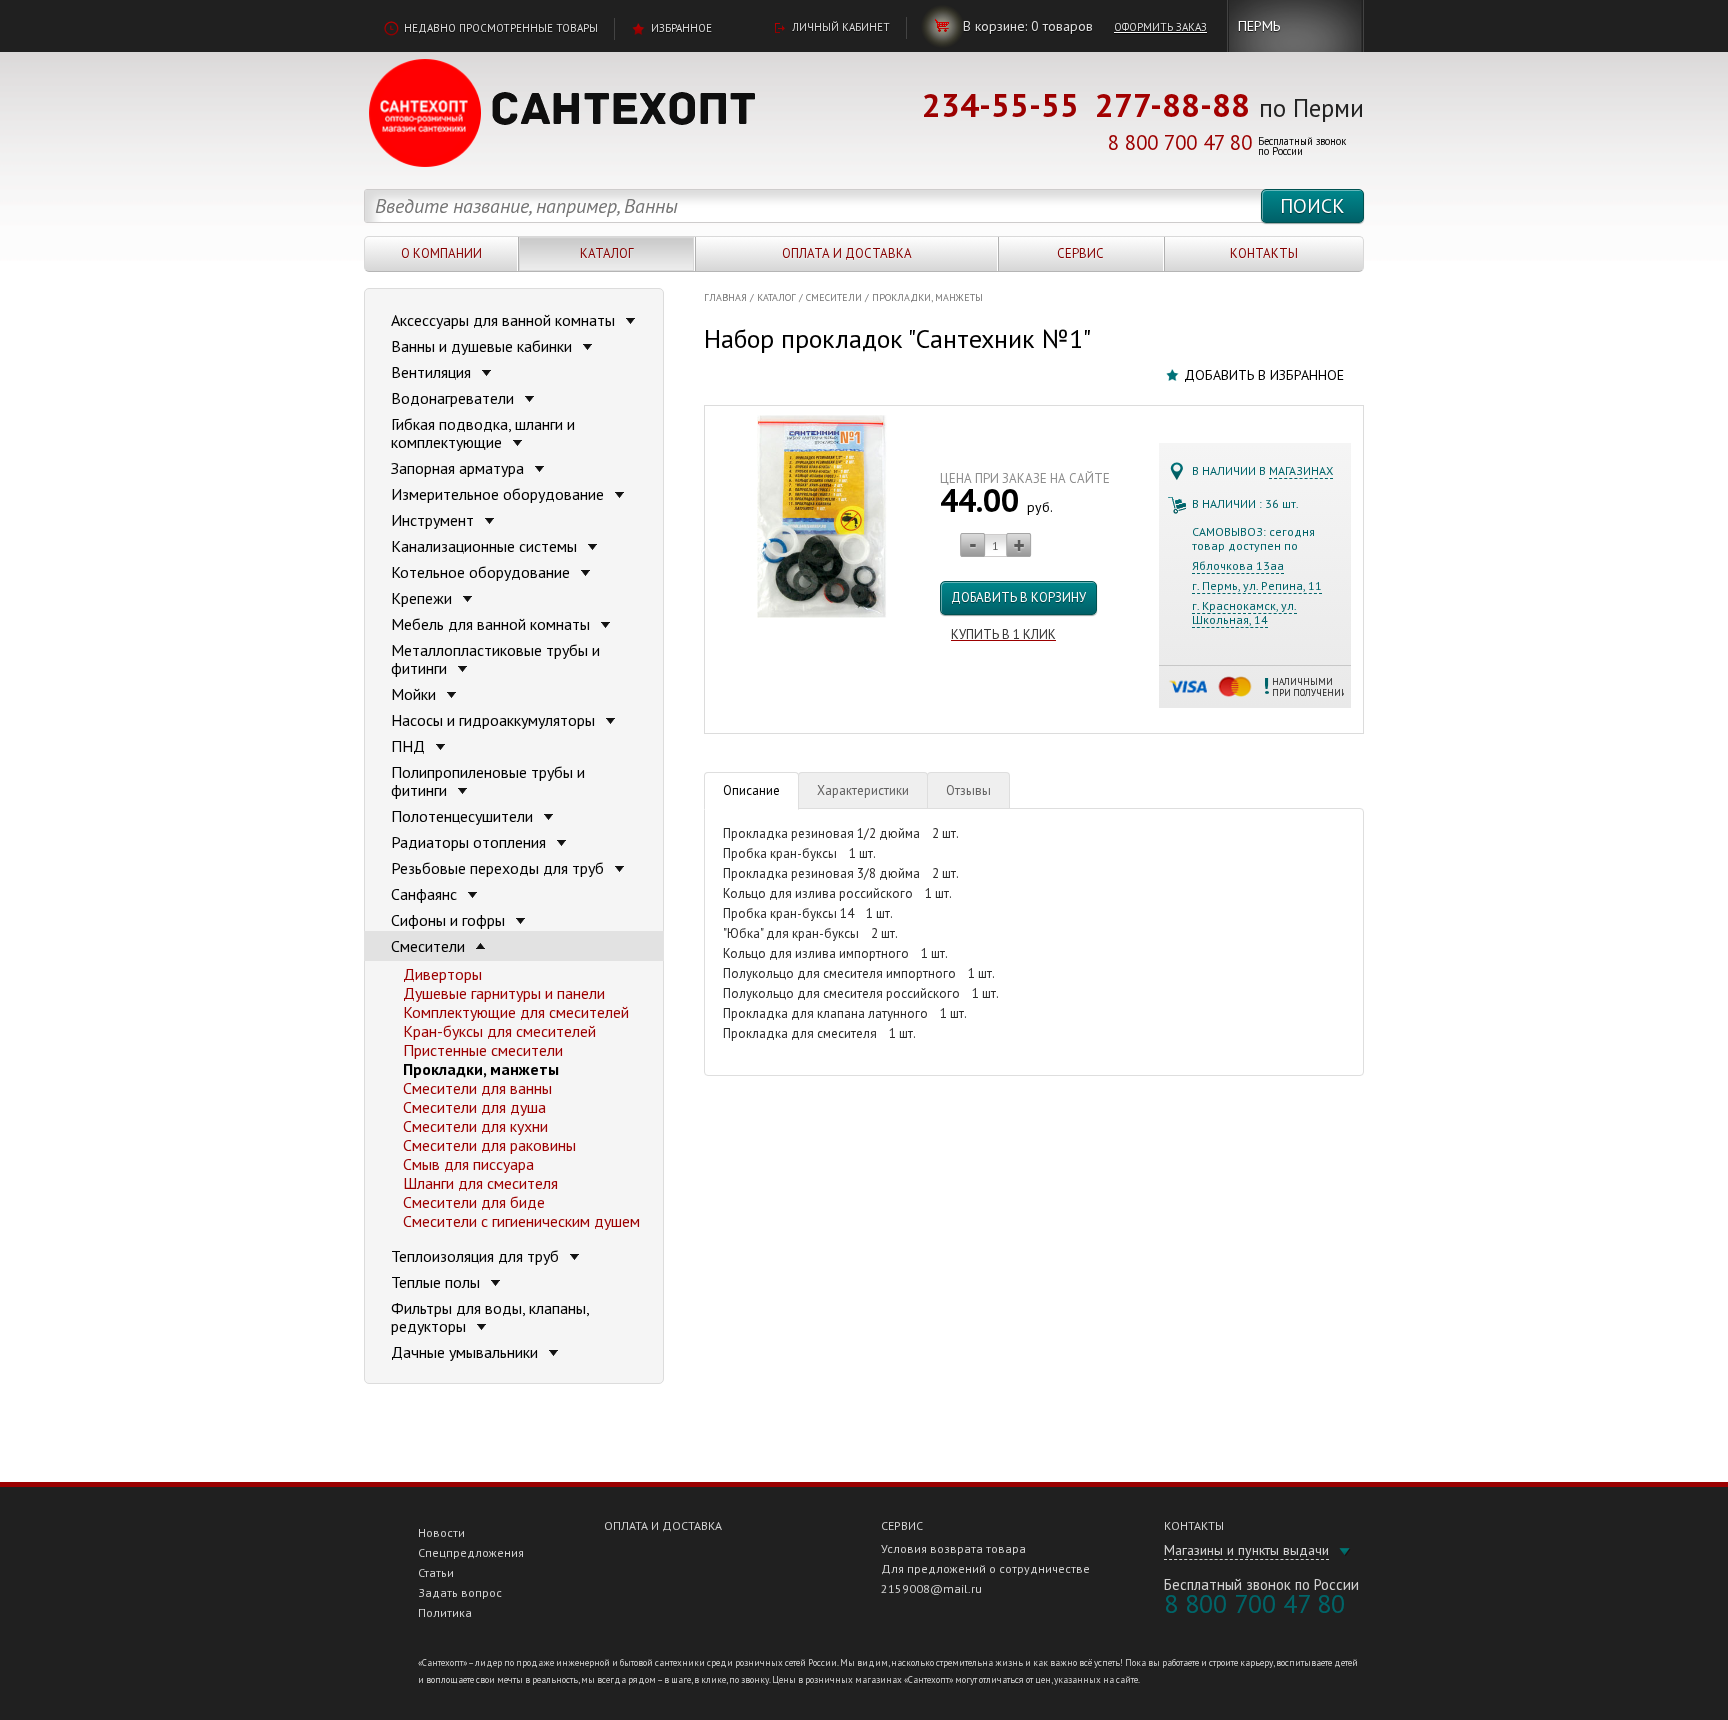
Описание (751, 790)
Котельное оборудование (482, 572)
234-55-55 (1000, 104)
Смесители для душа (474, 1107)
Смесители (834, 297)
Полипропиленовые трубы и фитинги (488, 781)
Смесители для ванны (477, 1088)
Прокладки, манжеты (927, 297)
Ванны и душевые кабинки (483, 346)
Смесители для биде (474, 1202)
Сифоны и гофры (450, 920)
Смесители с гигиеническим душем (521, 1221)
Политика (445, 1612)
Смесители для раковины (489, 1145)
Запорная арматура (459, 468)
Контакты (1264, 253)
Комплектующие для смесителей (516, 1012)
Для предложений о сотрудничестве (985, 1568)
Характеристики (863, 790)
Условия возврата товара (953, 1548)
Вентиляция (433, 372)
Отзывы (968, 790)
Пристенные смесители (483, 1050)
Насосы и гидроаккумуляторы (495, 720)
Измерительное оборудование (499, 494)
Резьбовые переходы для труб (499, 868)
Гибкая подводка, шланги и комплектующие (483, 433)
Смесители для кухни (475, 1126)
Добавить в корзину (1018, 597)
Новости (441, 1532)
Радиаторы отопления (470, 842)
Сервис (1080, 253)
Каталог (607, 253)
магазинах (1301, 470)
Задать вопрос (460, 1592)
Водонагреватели (454, 398)
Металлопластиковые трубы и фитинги (495, 659)
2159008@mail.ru (931, 1588)
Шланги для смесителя (480, 1183)
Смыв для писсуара (468, 1164)
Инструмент (434, 520)
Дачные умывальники (466, 1352)
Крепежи (423, 598)
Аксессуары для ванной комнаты (505, 320)
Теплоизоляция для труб (477, 1256)
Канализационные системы (486, 546)
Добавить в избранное (1264, 375)
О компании (441, 253)
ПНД (410, 746)
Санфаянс (426, 894)
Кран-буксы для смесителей (499, 1031)
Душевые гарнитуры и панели (504, 993)
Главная (725, 297)
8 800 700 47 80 (1180, 142)
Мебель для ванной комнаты (492, 624)
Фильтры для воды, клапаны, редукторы (490, 1317)
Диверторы (442, 974)
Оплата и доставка (847, 253)
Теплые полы (437, 1282)
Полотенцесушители (464, 816)
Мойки (415, 694)
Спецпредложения (471, 1552)
